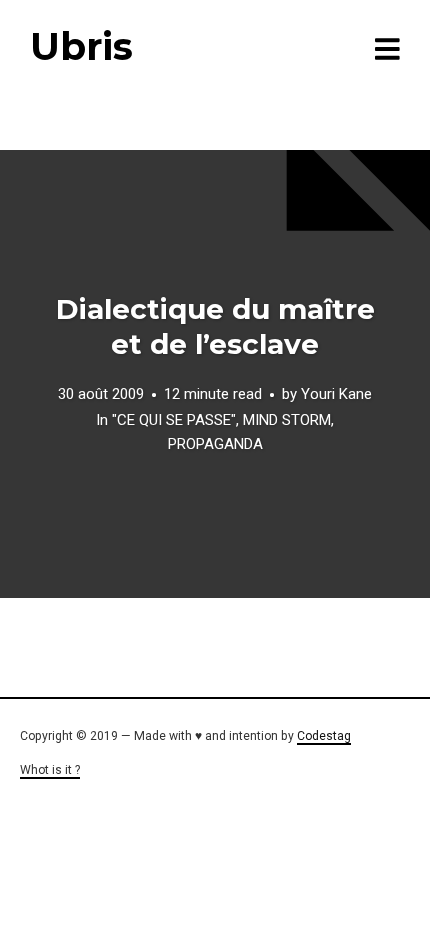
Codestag (324, 736)
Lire (215, 374)
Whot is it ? (50, 770)
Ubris (81, 46)
